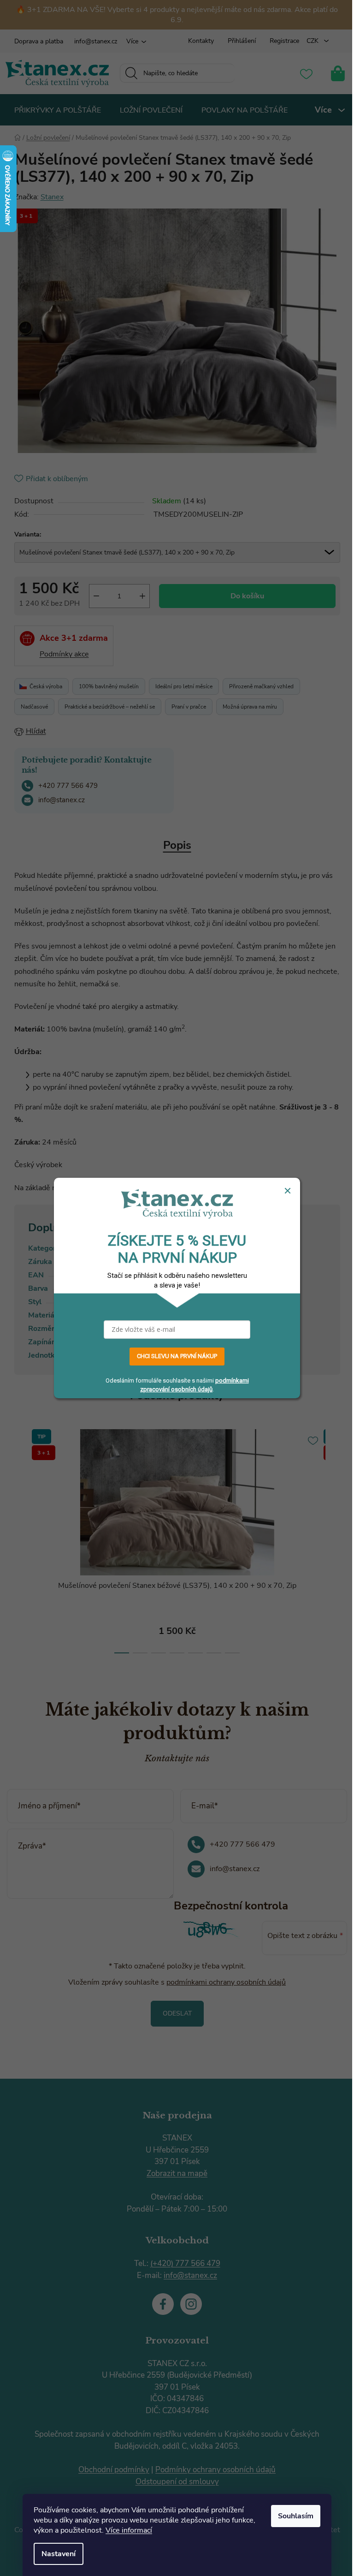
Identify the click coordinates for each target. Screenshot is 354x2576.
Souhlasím (296, 2516)
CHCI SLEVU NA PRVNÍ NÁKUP (177, 1357)
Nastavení (59, 2554)
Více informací (129, 2530)
